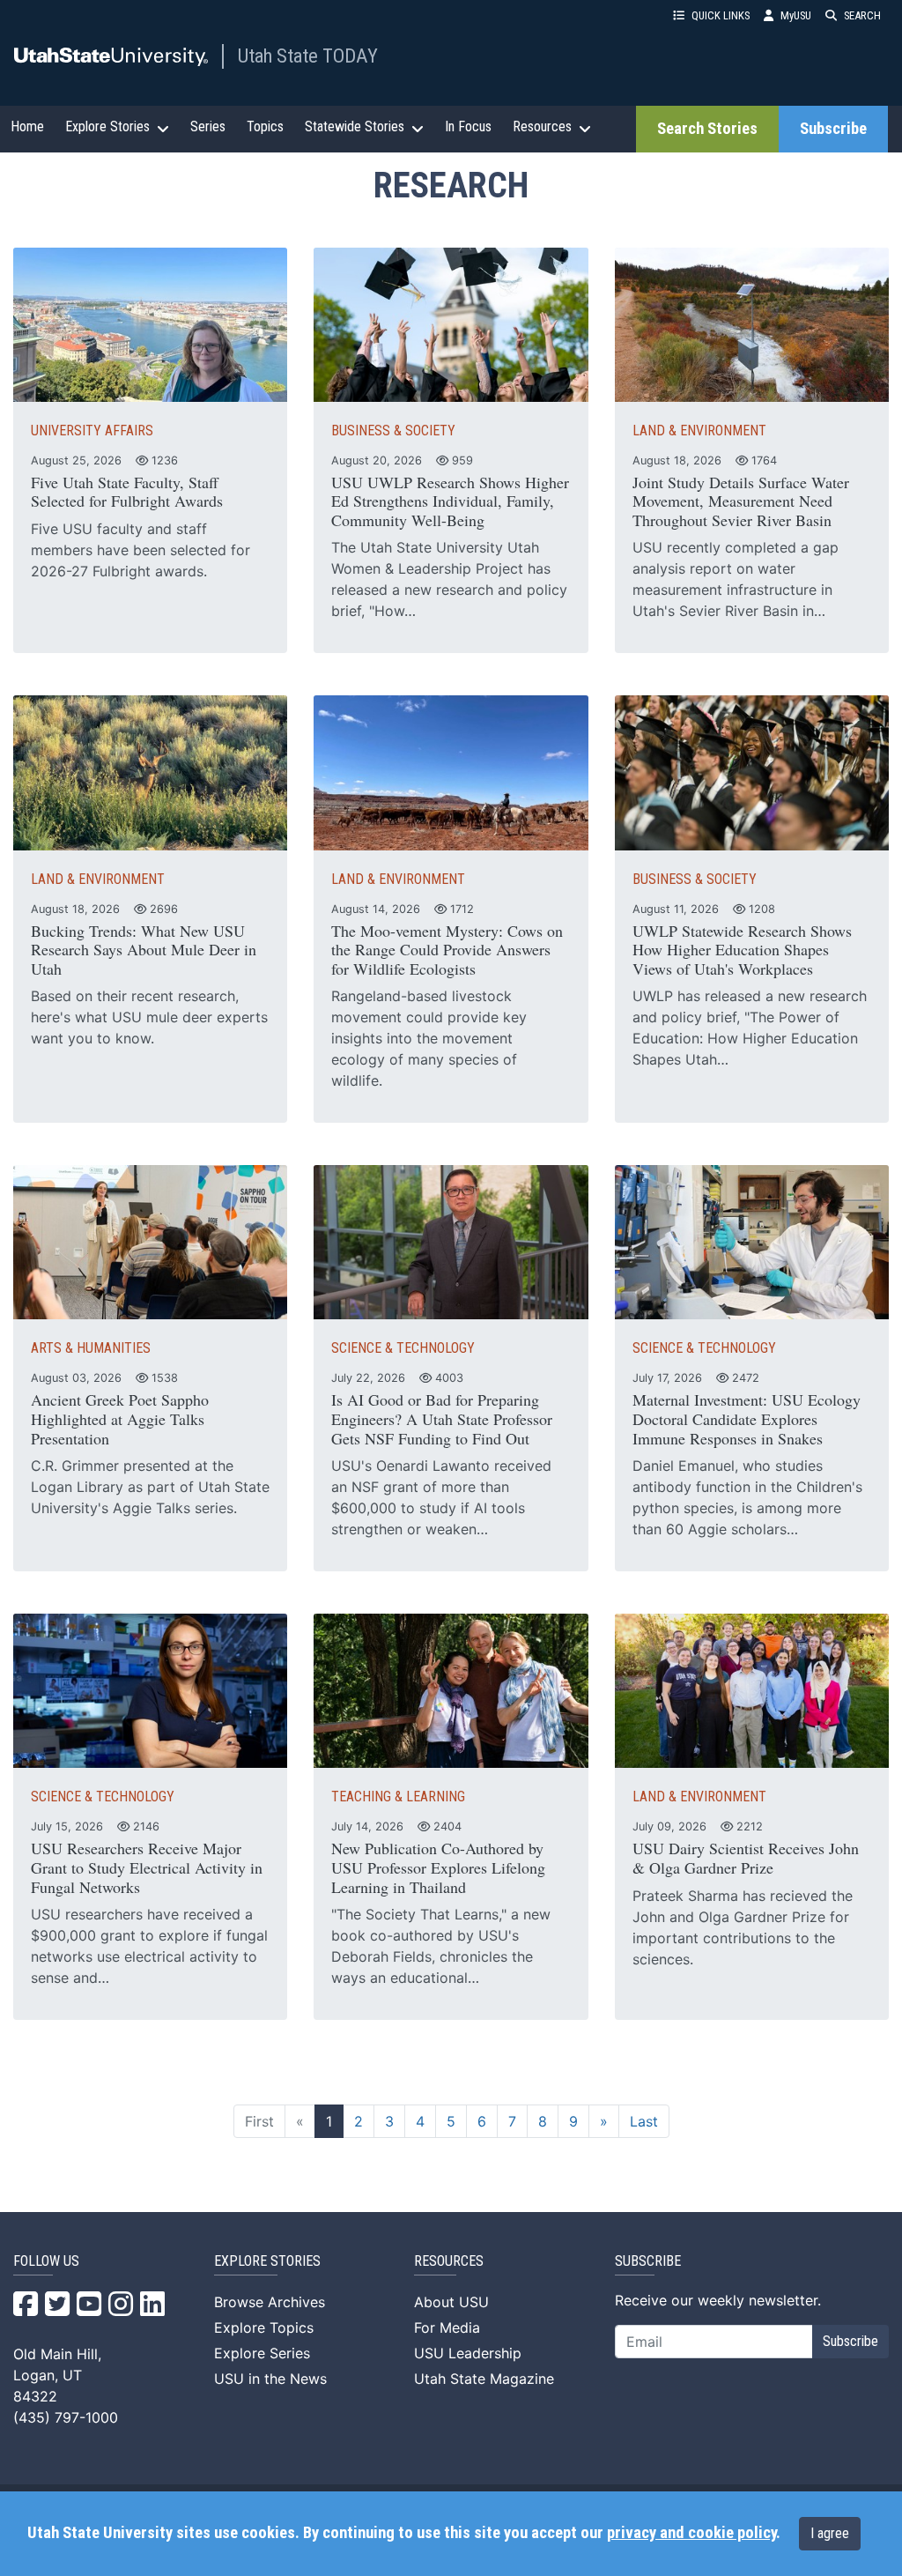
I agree (830, 2533)
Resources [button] (542, 126)
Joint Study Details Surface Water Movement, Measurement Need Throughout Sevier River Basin (741, 501)
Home (27, 126)
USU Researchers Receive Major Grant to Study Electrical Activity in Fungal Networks (147, 1867)
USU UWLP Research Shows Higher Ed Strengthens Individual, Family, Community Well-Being (450, 501)
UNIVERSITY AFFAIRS (92, 431)
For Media (447, 2327)
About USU (451, 2302)
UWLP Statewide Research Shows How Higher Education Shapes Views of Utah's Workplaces (742, 950)
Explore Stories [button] (107, 126)
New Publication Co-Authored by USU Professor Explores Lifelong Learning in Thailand (438, 1867)
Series (208, 126)
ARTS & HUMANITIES (91, 1348)
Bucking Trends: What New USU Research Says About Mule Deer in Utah (144, 950)
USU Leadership (468, 2353)
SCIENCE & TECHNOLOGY (403, 1348)
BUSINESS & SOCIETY (393, 431)
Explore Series (262, 2353)
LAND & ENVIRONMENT (699, 431)
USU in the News (270, 2379)
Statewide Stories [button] (355, 126)
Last (644, 2121)
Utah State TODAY (308, 56)
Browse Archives (270, 2302)
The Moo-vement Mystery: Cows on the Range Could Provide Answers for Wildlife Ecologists (447, 950)
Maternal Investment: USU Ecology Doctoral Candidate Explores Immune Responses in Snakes (747, 1418)
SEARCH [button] (862, 15)
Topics (265, 126)
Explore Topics (264, 2327)
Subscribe (833, 129)
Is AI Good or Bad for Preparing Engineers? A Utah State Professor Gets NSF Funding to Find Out (442, 1418)
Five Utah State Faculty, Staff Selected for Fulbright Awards (127, 492)
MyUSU (796, 15)
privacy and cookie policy (691, 2533)
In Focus (468, 126)
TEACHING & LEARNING (398, 1797)
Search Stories (707, 129)
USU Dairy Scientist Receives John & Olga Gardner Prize (746, 1858)
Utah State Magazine (484, 2379)
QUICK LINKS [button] (721, 15)
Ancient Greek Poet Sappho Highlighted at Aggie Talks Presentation (120, 1418)
